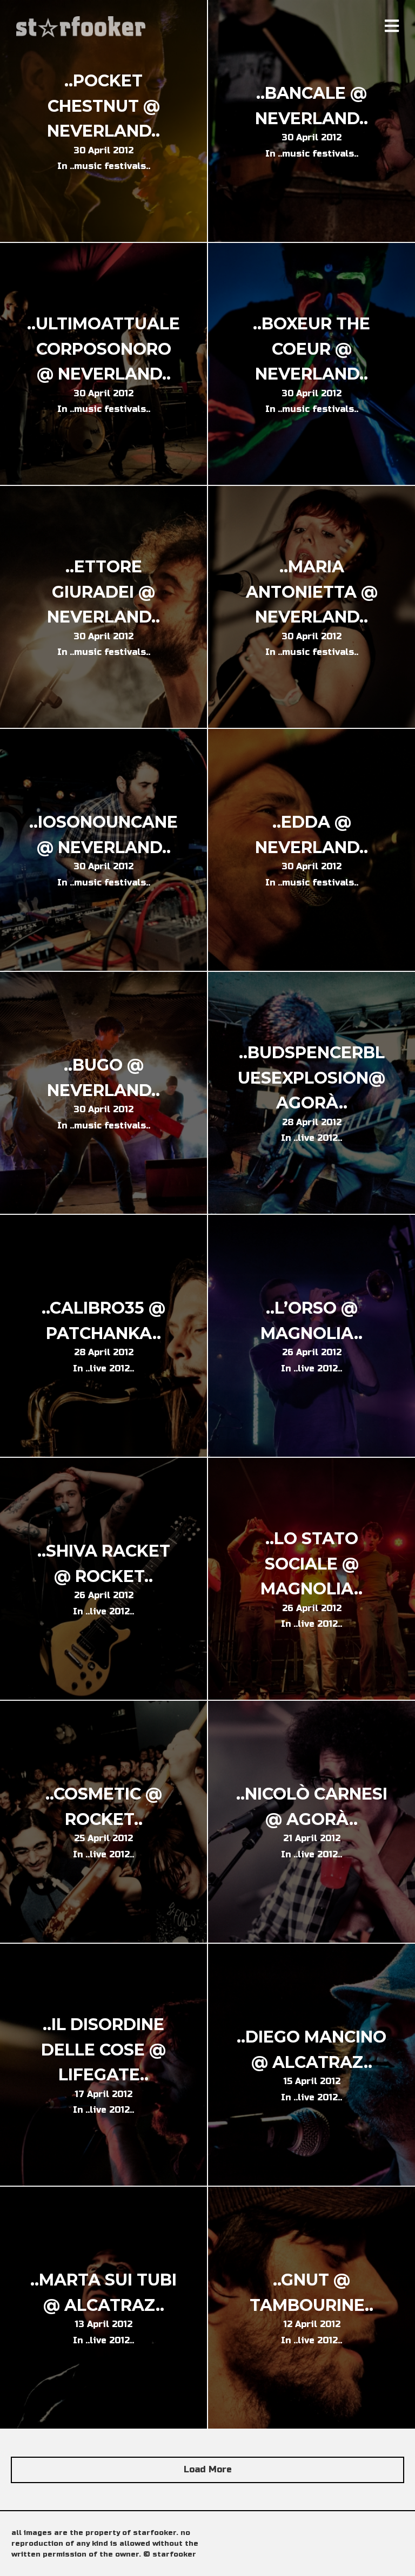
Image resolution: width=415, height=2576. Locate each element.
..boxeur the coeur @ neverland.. (312, 349)
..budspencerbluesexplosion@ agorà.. (312, 1078)
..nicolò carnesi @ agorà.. (312, 1807)
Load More (208, 2469)
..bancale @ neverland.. (312, 106)
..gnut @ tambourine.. (312, 2293)
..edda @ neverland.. (312, 835)
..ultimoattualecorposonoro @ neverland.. (103, 349)
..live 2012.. (318, 1138)
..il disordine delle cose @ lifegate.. (103, 2050)
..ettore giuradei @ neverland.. (103, 592)
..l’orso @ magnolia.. (312, 1321)
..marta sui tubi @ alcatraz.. (103, 2293)
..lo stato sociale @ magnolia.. (312, 1564)
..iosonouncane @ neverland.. (103, 835)
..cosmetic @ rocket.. (104, 1807)
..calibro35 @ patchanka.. (103, 1321)
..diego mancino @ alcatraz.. (312, 2050)
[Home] (82, 27)
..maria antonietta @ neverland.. (312, 592)
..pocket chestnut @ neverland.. (103, 106)
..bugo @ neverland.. (103, 1078)
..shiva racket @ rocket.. (104, 1564)
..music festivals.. (110, 166)
